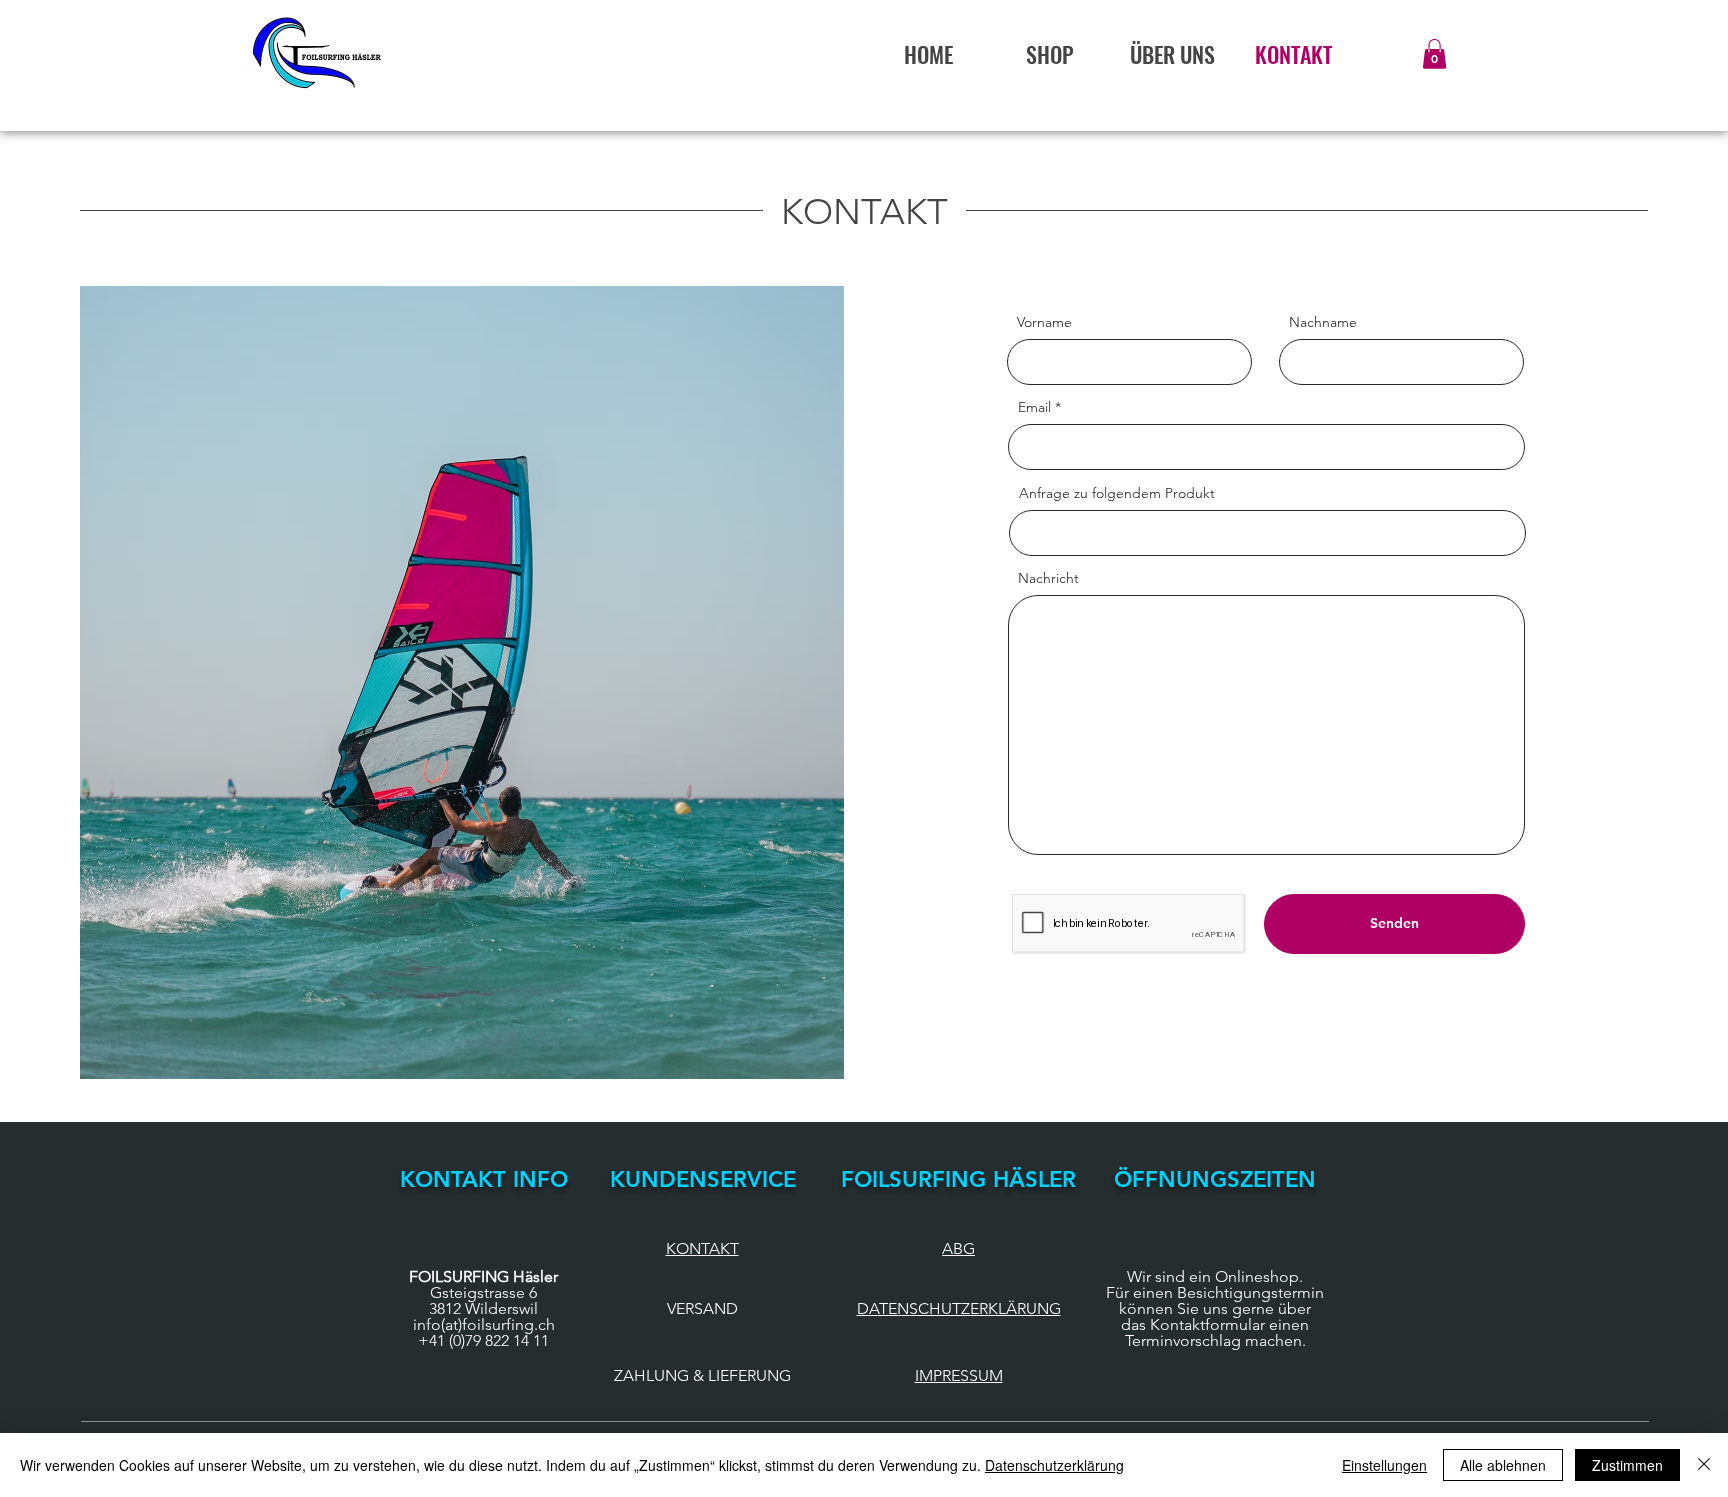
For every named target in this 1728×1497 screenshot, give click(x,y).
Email (1034, 407)
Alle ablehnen (1503, 1465)
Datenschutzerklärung (1054, 1465)
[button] (1434, 54)
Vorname (1044, 322)
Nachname (1323, 322)
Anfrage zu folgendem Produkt (1117, 493)
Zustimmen (1627, 1465)
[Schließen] (1704, 1465)
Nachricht (1048, 578)
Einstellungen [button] (1384, 1465)
